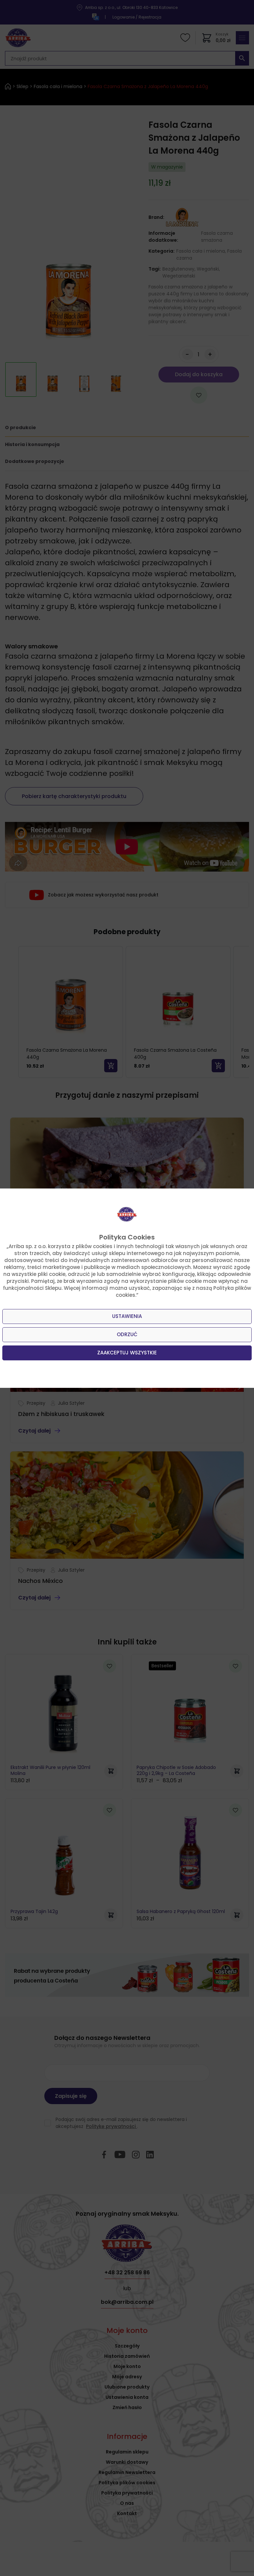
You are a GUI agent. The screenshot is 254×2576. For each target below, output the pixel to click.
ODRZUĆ (127, 1334)
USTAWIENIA (127, 1316)
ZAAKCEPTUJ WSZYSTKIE (127, 1353)
